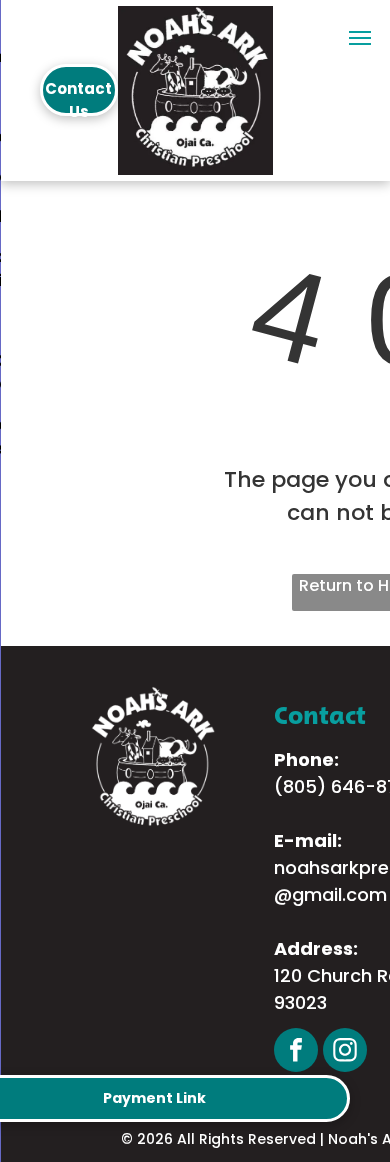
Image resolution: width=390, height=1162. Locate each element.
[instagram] (345, 1052)
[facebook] (296, 1052)
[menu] (360, 38)
